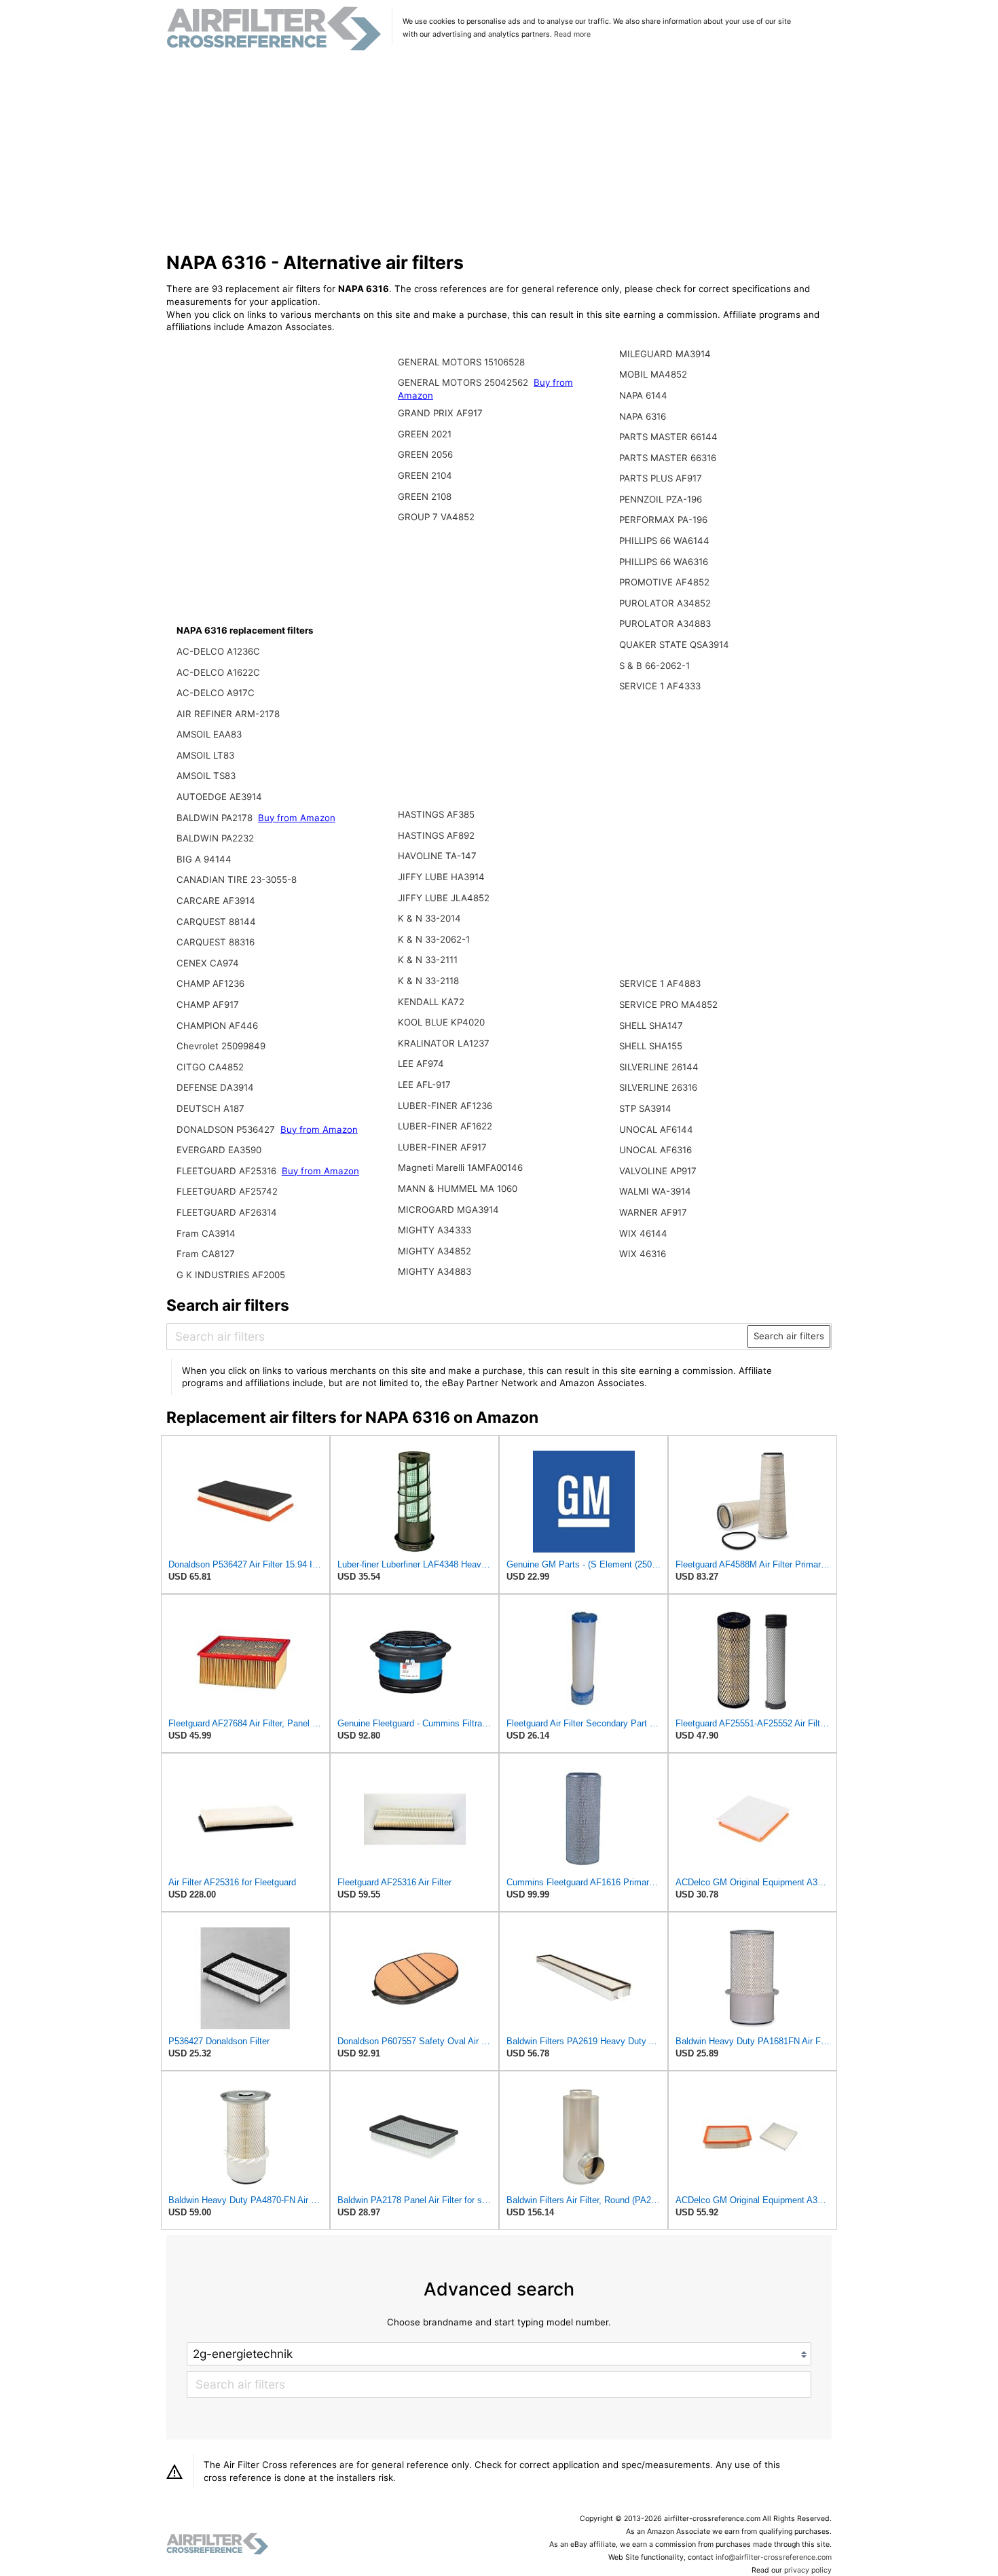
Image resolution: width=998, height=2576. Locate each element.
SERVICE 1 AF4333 (660, 686)
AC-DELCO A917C (216, 693)
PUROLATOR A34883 (665, 623)
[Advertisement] (499, 152)
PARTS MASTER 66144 (668, 437)
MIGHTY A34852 (435, 1251)
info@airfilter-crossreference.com (774, 2557)
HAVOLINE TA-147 (437, 856)
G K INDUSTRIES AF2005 (231, 1275)
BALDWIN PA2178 (216, 818)
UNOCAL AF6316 (655, 1150)
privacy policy (808, 2570)
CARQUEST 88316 (216, 942)
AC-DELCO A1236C (218, 651)
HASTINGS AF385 (436, 814)
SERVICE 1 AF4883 (660, 983)
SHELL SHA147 (651, 1026)
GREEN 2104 (425, 475)
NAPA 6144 (643, 395)
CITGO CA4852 (210, 1067)
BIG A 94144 (204, 859)
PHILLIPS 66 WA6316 (664, 562)
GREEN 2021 (425, 434)
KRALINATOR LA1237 (444, 1043)
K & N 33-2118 (428, 981)
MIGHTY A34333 (435, 1230)
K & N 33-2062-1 (434, 939)
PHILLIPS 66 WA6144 (664, 541)
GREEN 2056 (425, 454)
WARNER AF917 (653, 1212)
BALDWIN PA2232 (215, 838)
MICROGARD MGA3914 (448, 1210)
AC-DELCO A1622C (218, 672)
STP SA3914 (645, 1108)
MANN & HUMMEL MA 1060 (458, 1189)
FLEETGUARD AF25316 (228, 1171)
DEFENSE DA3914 (215, 1087)
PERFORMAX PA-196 (663, 520)
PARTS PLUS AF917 (661, 478)
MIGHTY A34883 (435, 1271)
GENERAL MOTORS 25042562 (464, 382)
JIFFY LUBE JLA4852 (444, 898)
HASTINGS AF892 (436, 835)
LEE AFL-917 (424, 1085)
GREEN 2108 (425, 496)
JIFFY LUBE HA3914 (441, 877)
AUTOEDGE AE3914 (219, 797)
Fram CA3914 (206, 1233)
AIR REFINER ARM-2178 (228, 714)
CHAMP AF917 (208, 1004)
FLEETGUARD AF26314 (227, 1212)
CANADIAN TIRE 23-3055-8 (237, 879)
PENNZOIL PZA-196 (661, 499)
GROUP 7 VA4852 (436, 517)
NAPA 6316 (643, 416)
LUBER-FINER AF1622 (445, 1126)
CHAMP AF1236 (210, 983)
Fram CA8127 (206, 1254)
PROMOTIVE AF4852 (664, 582)
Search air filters (789, 1336)
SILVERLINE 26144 (659, 1067)
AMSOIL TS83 (206, 776)
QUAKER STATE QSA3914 (674, 645)
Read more (572, 34)
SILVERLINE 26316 (658, 1087)
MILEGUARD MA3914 (665, 354)
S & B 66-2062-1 (654, 666)
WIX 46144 (643, 1233)
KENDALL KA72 (431, 1002)
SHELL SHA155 (651, 1046)
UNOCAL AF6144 (656, 1129)
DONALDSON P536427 (227, 1129)
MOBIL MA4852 (653, 374)
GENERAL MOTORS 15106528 (461, 362)
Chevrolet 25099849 (221, 1046)
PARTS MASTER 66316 (668, 458)
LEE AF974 (421, 1064)
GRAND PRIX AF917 (440, 413)
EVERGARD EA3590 (219, 1150)
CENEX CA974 (208, 963)
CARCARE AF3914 (216, 901)
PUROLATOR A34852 (665, 603)
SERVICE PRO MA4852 (668, 1004)
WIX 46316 (643, 1254)
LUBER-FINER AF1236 (445, 1106)
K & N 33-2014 (429, 918)
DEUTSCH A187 (210, 1108)
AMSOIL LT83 (205, 755)
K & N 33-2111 (428, 960)
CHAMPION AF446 (217, 1026)
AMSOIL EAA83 (209, 734)
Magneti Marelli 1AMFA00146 (460, 1167)
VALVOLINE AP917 (658, 1171)
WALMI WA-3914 (655, 1191)
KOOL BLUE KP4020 (441, 1022)
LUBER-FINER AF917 (442, 1147)
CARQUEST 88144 (216, 922)
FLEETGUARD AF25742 (227, 1191)
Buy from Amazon (297, 818)
